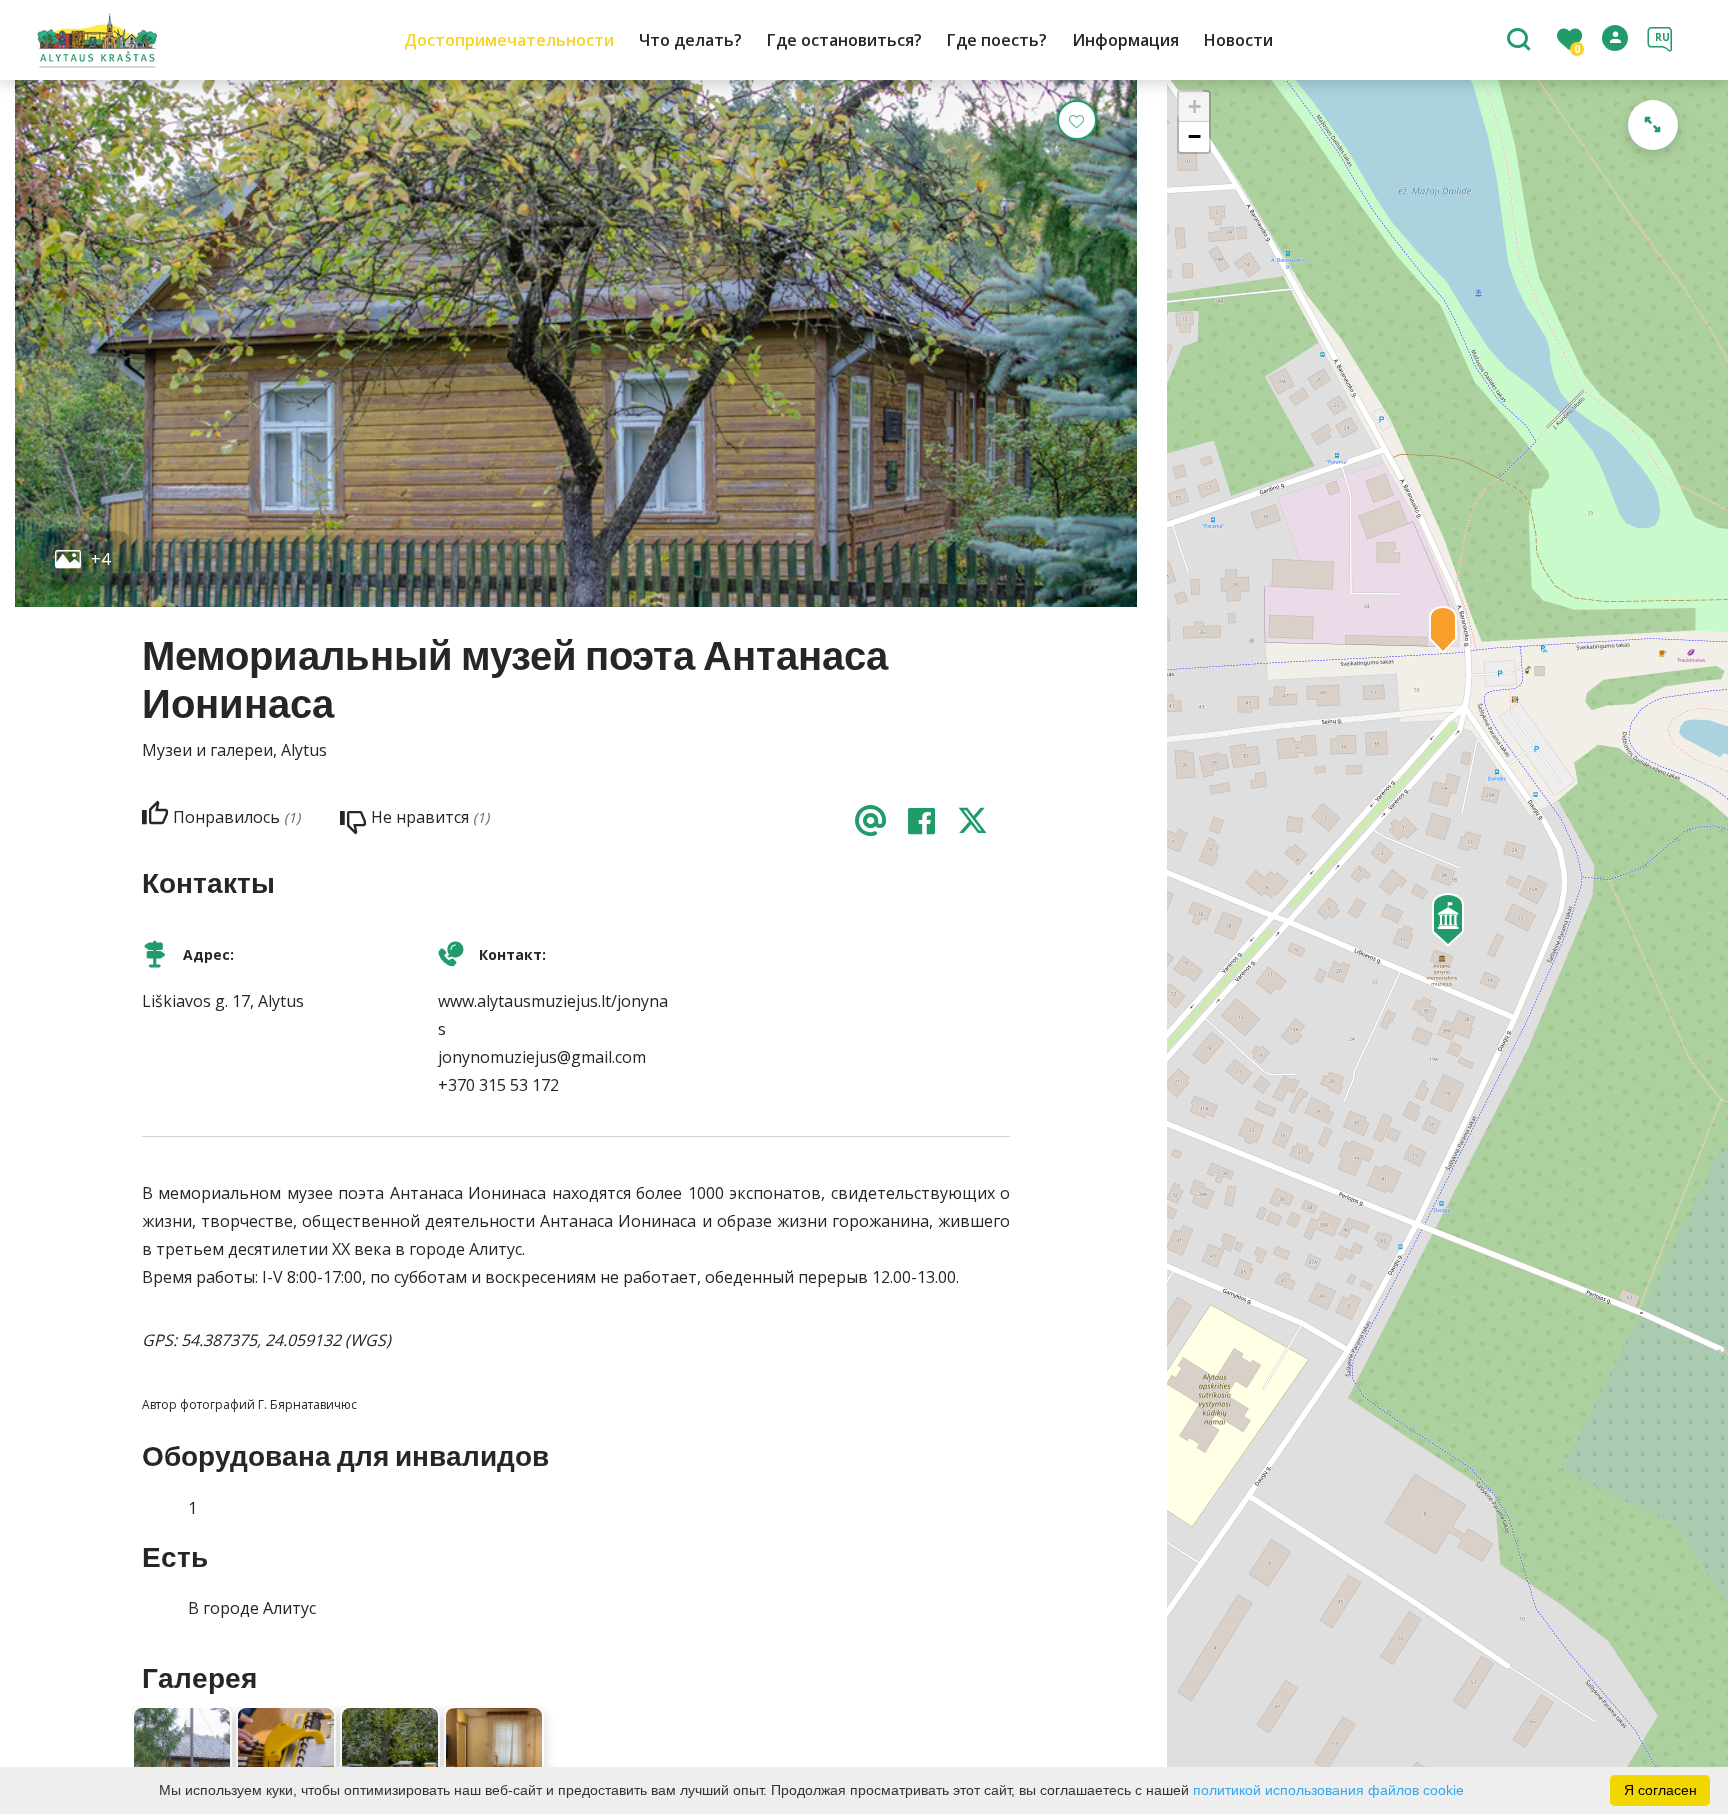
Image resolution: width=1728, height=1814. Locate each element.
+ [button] (1194, 106)
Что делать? (690, 40)
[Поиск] (1521, 41)
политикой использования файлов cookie (1328, 1790)
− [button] (1194, 136)
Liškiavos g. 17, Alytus (223, 1001)
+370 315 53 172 (498, 1085)
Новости (1238, 40)
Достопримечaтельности (509, 40)
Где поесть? (997, 40)
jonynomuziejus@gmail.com (542, 1057)
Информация (1125, 40)
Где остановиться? (844, 40)
